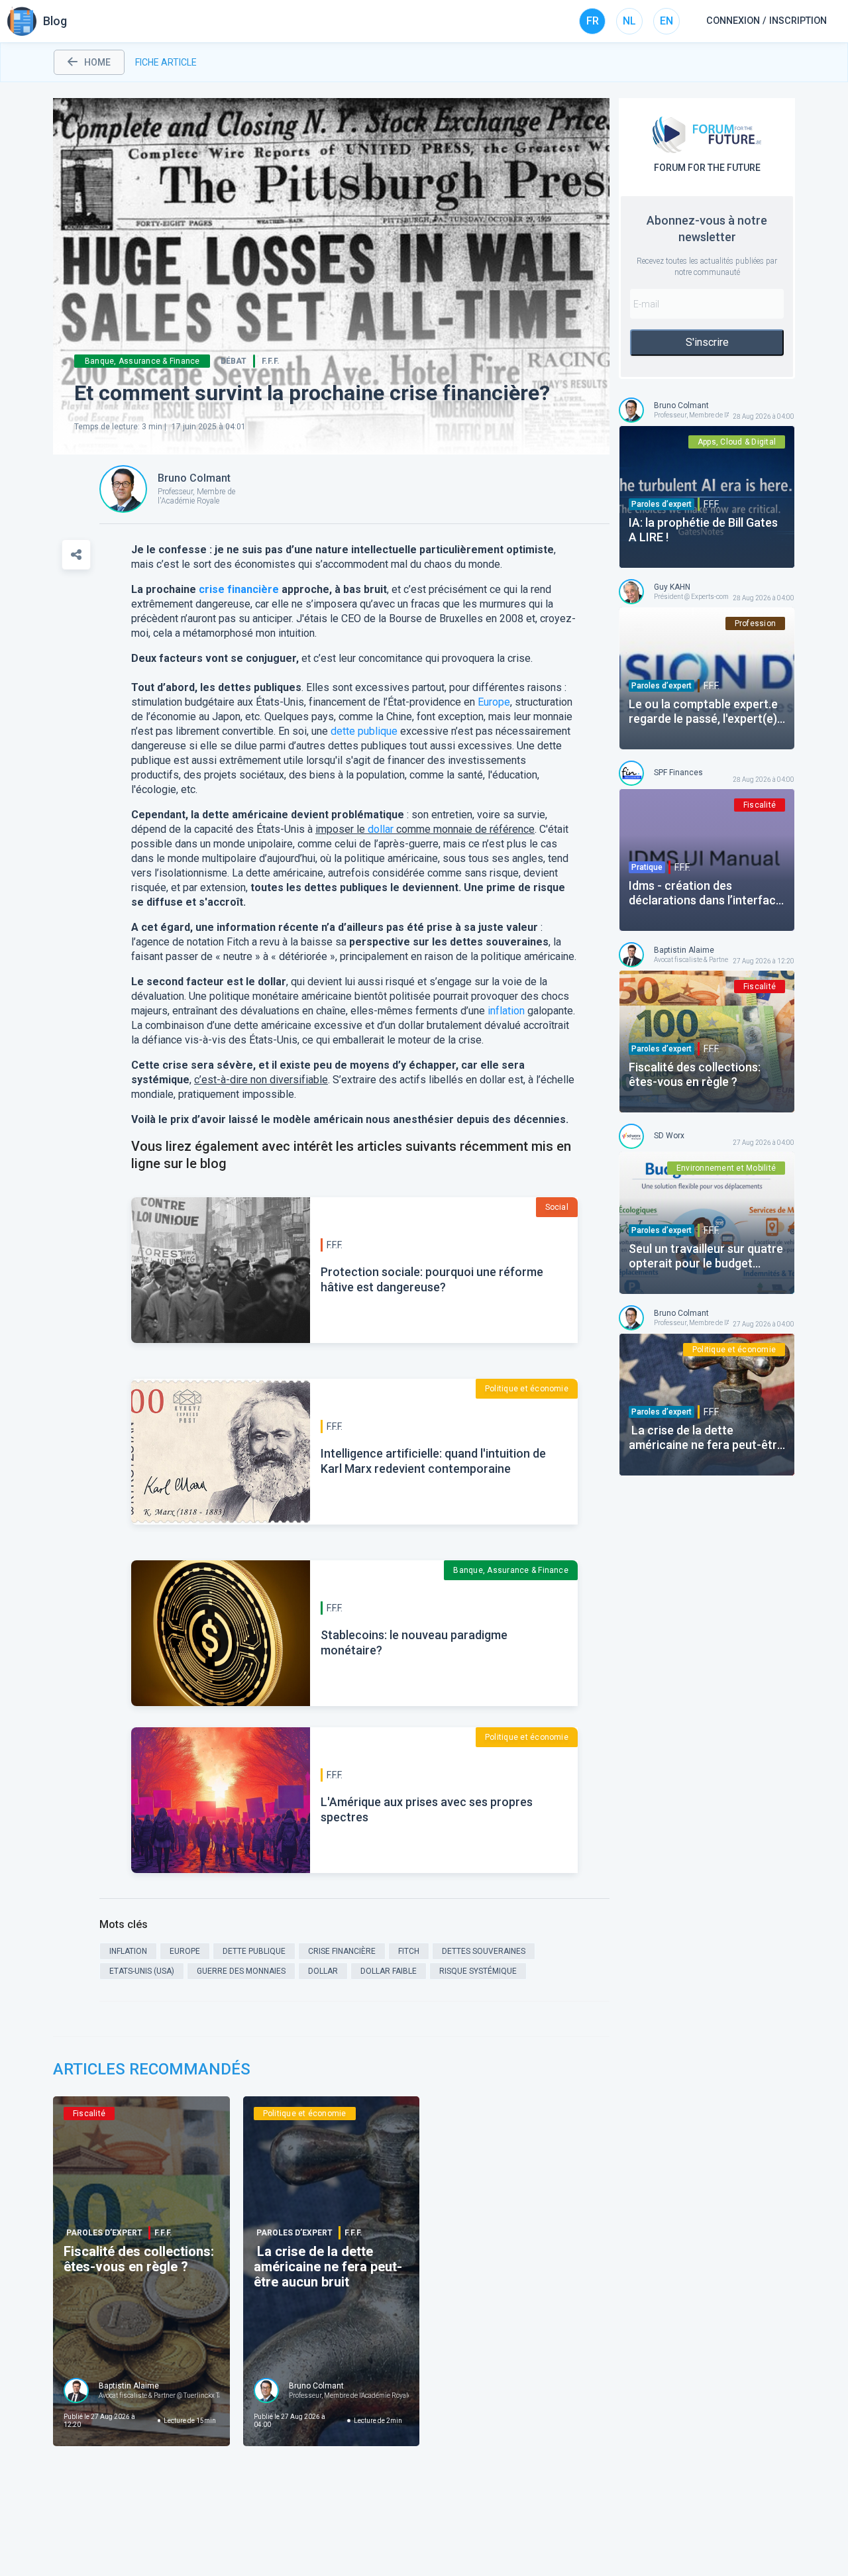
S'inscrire (707, 342)
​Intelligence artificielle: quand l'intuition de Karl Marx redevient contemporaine (433, 1461)
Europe (494, 702)
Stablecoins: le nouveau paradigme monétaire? (414, 1642)
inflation (506, 1011)
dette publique (364, 731)
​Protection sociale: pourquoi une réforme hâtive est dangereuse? (432, 1279)
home (97, 62)
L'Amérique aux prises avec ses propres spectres (427, 1809)
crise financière (239, 589)
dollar (381, 829)
